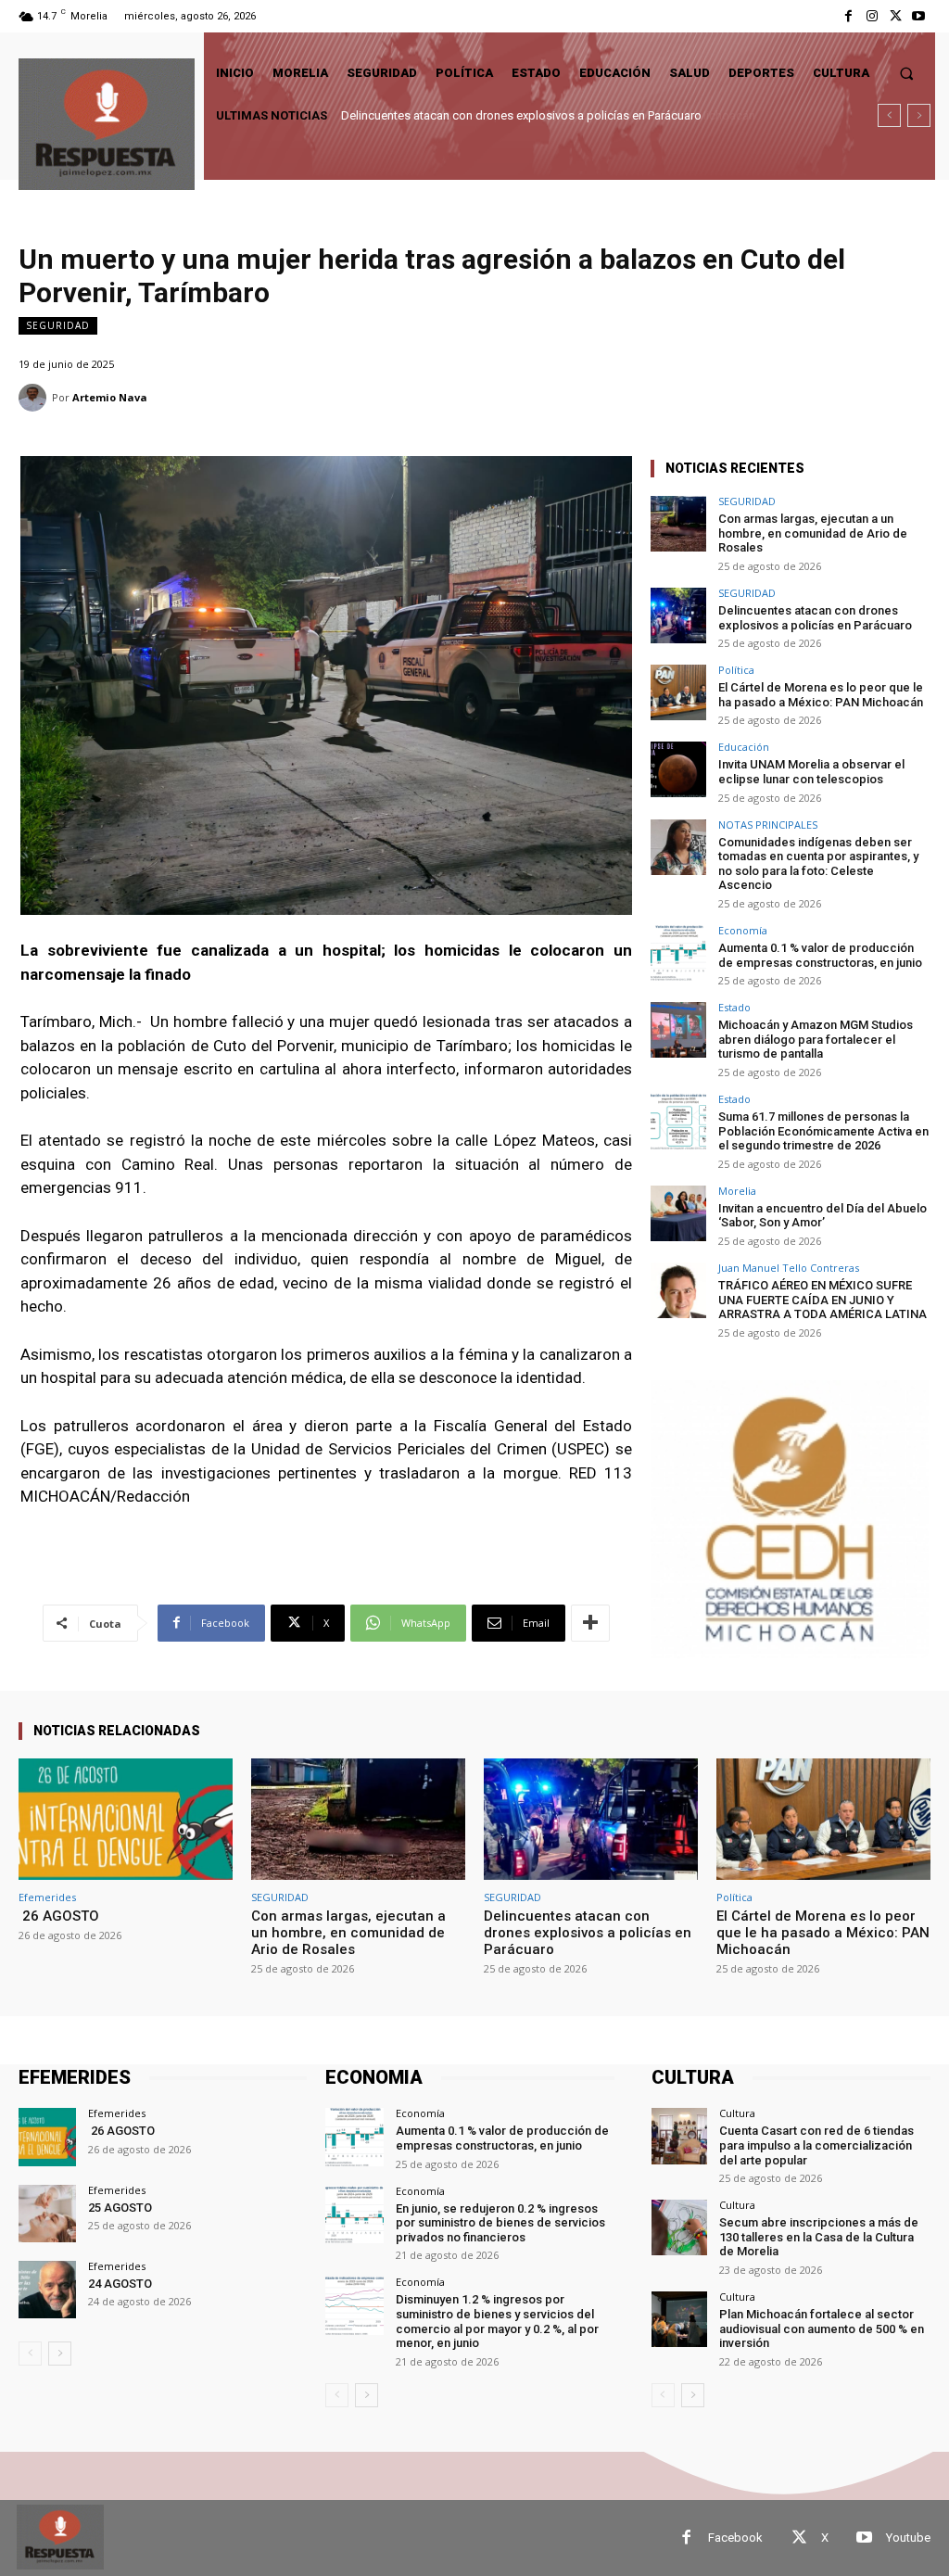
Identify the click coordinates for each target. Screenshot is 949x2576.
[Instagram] (872, 16)
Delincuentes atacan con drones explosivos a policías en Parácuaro (815, 618)
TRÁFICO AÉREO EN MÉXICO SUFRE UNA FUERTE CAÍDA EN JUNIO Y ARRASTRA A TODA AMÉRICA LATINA (822, 1300)
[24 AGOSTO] (47, 2290)
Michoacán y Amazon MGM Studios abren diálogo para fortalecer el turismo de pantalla (816, 1039)
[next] (919, 115)
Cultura (737, 2113)
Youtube (908, 2538)
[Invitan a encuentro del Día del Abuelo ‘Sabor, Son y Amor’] (678, 1213)
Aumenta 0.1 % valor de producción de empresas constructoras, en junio (820, 955)
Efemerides (47, 1897)
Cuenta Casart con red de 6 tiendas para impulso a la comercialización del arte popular (816, 2145)
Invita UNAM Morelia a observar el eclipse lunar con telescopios (816, 772)
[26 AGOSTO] (126, 1820)
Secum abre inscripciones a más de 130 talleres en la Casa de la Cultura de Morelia (819, 2237)
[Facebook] (848, 16)
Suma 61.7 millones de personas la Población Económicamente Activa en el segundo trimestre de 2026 (823, 1131)
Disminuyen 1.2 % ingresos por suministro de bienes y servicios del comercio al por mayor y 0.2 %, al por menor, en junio (497, 2321)
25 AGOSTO (120, 2208)
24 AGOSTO (120, 2284)
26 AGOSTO (59, 1916)
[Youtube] (919, 16)
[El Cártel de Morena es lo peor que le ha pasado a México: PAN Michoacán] (678, 692)
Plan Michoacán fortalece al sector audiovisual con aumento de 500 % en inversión (822, 2329)
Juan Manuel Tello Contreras (789, 1268)
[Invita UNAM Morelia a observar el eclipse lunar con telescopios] (678, 769)
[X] (896, 16)
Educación (744, 747)
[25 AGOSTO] (47, 2214)
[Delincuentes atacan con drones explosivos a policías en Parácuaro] (678, 615)
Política (736, 670)
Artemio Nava (110, 397)
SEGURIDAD (58, 325)
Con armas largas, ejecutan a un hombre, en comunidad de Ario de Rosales (813, 533)
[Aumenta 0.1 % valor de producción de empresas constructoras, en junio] (678, 953)
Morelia (737, 1191)
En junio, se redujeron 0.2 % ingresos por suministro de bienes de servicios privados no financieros (500, 2223)
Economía (743, 930)
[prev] (889, 115)
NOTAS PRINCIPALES (768, 825)
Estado (734, 1007)
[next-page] (60, 2354)
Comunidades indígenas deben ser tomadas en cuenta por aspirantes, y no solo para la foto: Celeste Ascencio (818, 864)
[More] (590, 1623)
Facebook (735, 2538)
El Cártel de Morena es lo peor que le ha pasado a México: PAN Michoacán (539, 115)
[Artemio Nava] (35, 398)
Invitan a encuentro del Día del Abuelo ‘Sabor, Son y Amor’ (822, 1216)
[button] (907, 73)
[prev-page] (30, 2354)
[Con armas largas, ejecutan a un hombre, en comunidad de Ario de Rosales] (678, 524)
